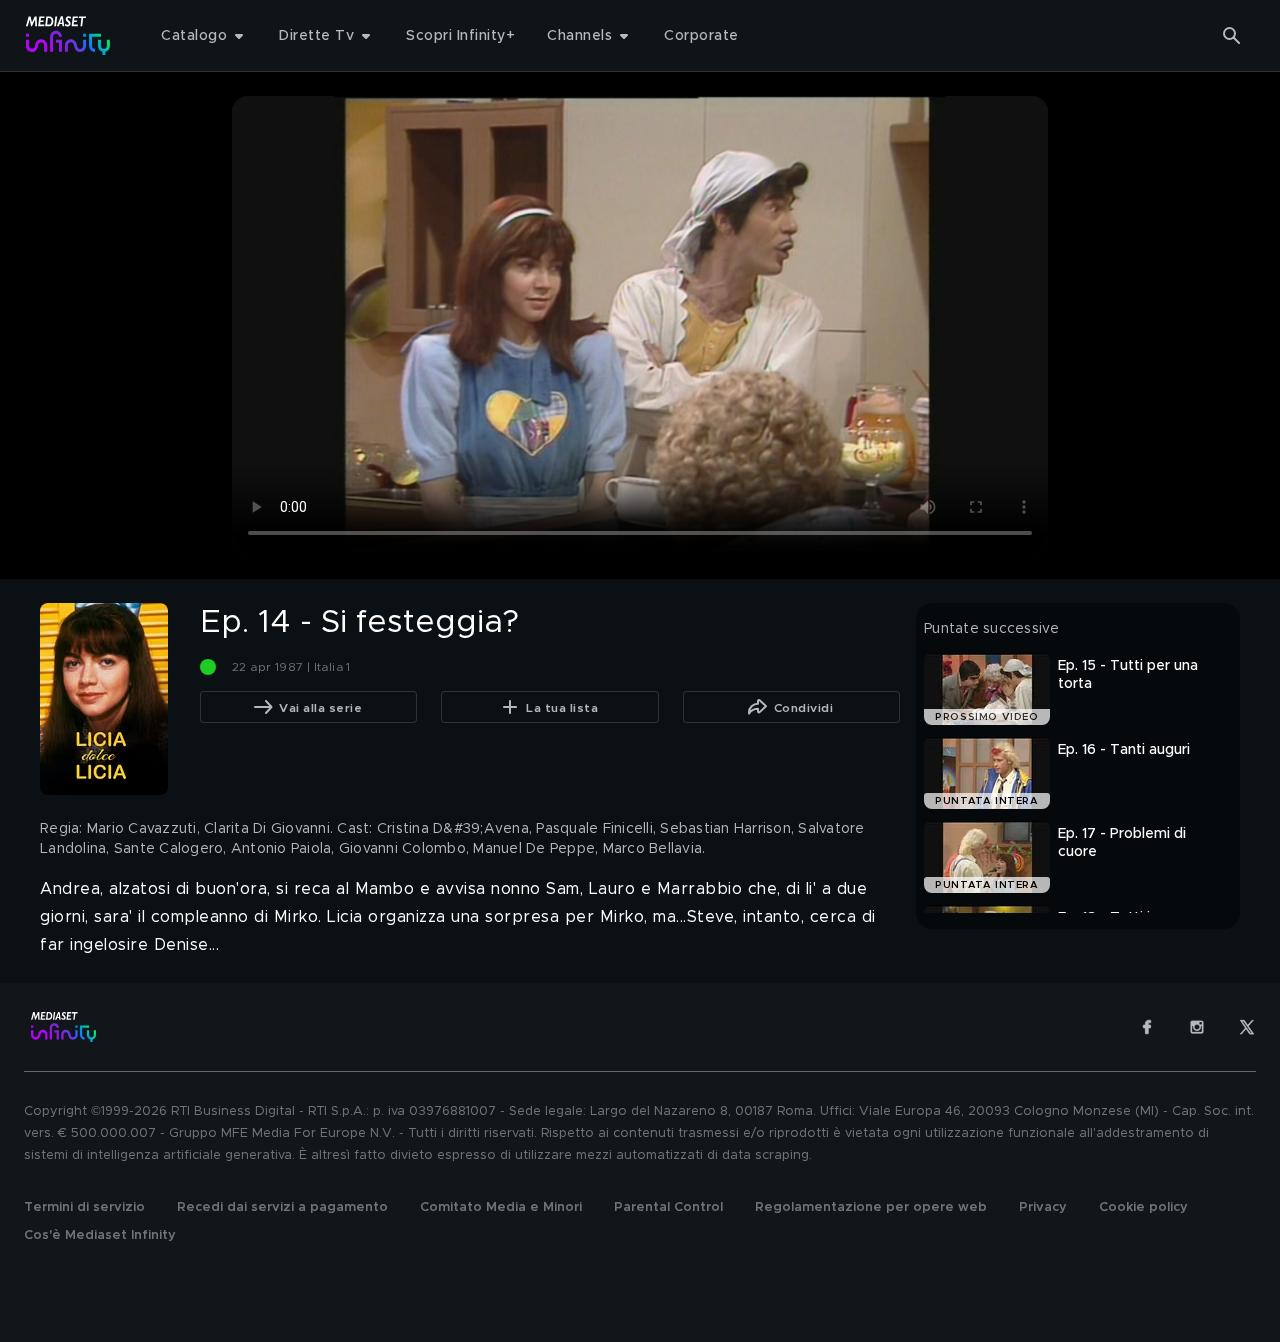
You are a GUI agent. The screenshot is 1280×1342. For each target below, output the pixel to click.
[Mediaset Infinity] (68, 35)
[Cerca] (1232, 36)
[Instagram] (1197, 1027)
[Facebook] (1147, 1027)
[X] (1247, 1027)
